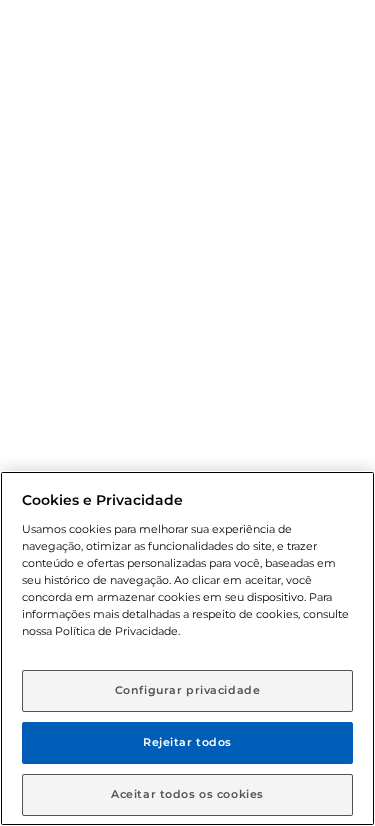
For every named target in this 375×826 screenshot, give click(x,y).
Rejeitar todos (187, 742)
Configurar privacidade (188, 690)
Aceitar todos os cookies (187, 794)
